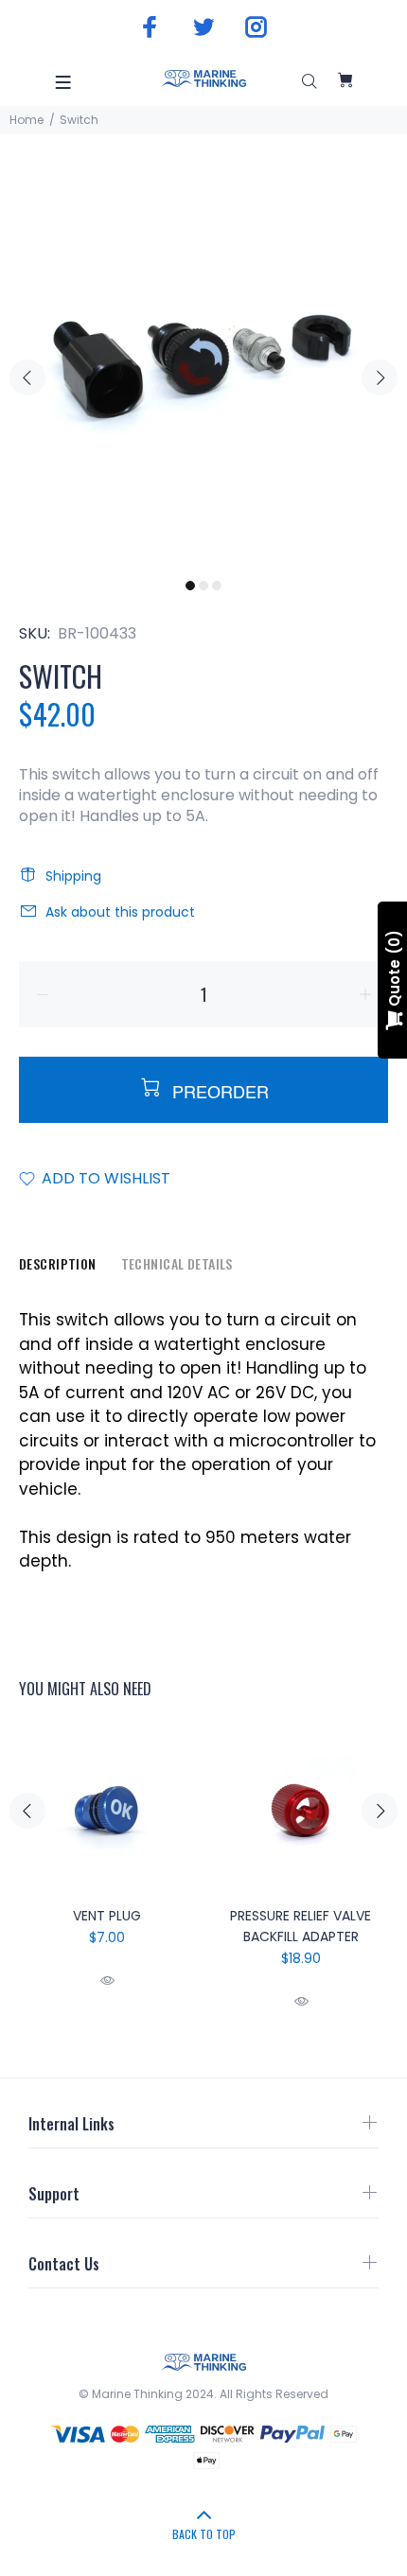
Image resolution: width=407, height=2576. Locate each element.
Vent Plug (107, 1916)
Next (380, 377)
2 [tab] (203, 586)
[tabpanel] (203, 366)
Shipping (73, 876)
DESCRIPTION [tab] (58, 1263)
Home (27, 120)
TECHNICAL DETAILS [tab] (177, 1263)
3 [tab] (217, 586)
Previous (27, 377)
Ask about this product (120, 912)
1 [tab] (190, 586)
